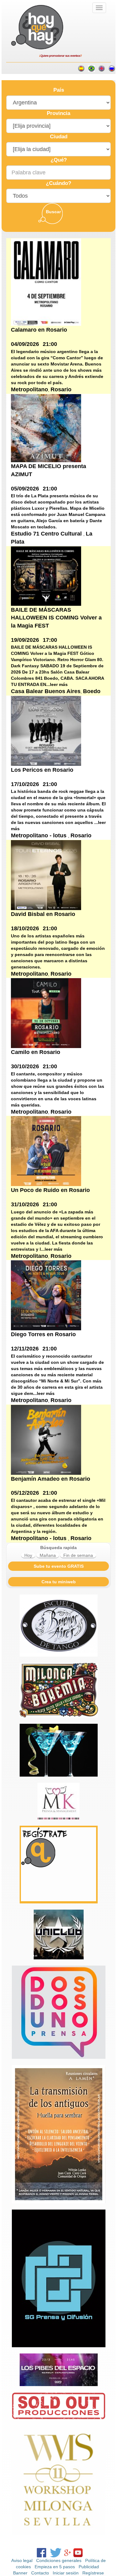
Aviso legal (22, 2560)
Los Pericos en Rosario (42, 770)
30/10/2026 (25, 1066)
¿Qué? (59, 160)
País (59, 90)
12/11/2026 (25, 1349)
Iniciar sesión (66, 2573)
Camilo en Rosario (36, 1052)
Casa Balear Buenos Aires (46, 691)
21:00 (50, 344)
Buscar (53, 212)
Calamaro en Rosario (39, 330)
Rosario (61, 389)
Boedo (92, 691)
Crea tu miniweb (59, 1582)
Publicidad (89, 2567)
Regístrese (93, 2573)
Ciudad (59, 137)
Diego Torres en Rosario (43, 1334)
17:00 (50, 640)
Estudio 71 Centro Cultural (47, 534)
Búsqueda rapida (58, 1548)
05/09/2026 (25, 489)
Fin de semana (78, 1555)
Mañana (48, 1555)
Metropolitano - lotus (39, 835)
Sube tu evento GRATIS (59, 1566)
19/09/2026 (25, 640)
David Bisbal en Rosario (43, 914)
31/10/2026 (25, 1204)
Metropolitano (29, 389)
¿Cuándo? (58, 183)
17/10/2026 (25, 784)
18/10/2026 (25, 928)
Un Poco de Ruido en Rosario (50, 1190)
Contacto (40, 2573)
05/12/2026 (25, 1493)
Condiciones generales (59, 2560)
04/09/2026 (25, 344)
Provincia (58, 113)
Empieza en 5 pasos (55, 2567)
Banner (20, 2573)
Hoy (28, 1555)
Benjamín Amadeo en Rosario (51, 1479)
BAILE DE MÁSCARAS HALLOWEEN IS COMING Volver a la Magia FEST (56, 618)
